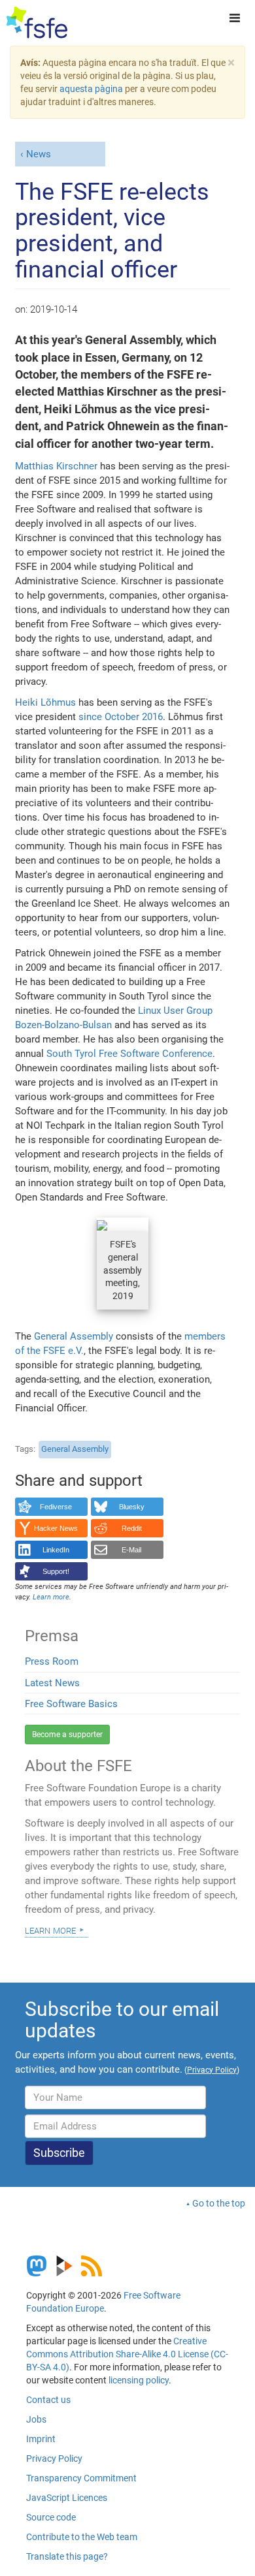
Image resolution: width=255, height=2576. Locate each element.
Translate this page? (67, 2556)
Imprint (41, 2439)
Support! (56, 1571)
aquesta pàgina (91, 89)
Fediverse (56, 1507)
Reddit (132, 1528)
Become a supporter (67, 1735)
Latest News (52, 1683)
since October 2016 (121, 717)
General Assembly (74, 1336)
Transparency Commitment (81, 2478)
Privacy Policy (54, 2458)
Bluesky (132, 1507)
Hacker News (56, 1528)
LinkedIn (56, 1550)
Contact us (48, 2400)
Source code (51, 2517)
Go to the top (219, 2203)
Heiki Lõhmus (45, 702)
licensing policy (139, 2380)
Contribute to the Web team (82, 2537)
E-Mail (131, 1550)
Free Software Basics (71, 1704)
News (39, 154)
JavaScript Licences (67, 2498)
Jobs (36, 2419)
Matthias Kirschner (56, 466)
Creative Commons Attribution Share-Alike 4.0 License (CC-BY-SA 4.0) (127, 2354)
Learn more (50, 1930)
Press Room (52, 1661)
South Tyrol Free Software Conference (129, 1054)
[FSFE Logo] (37, 23)
